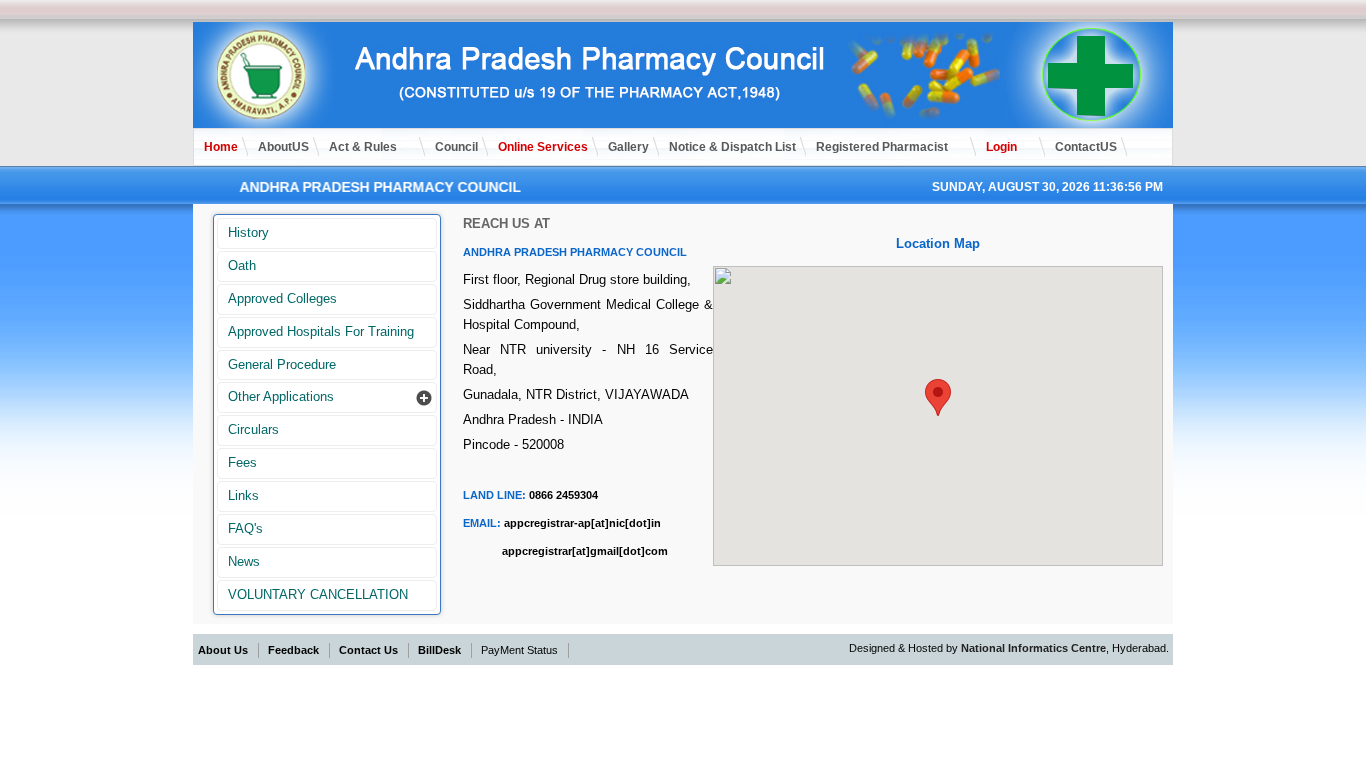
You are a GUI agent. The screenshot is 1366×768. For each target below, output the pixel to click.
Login (1001, 147)
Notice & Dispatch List (732, 147)
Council (456, 147)
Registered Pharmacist (882, 147)
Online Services (543, 147)
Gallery (628, 147)
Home (221, 147)
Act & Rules (363, 147)
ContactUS (1086, 147)
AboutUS (283, 147)
